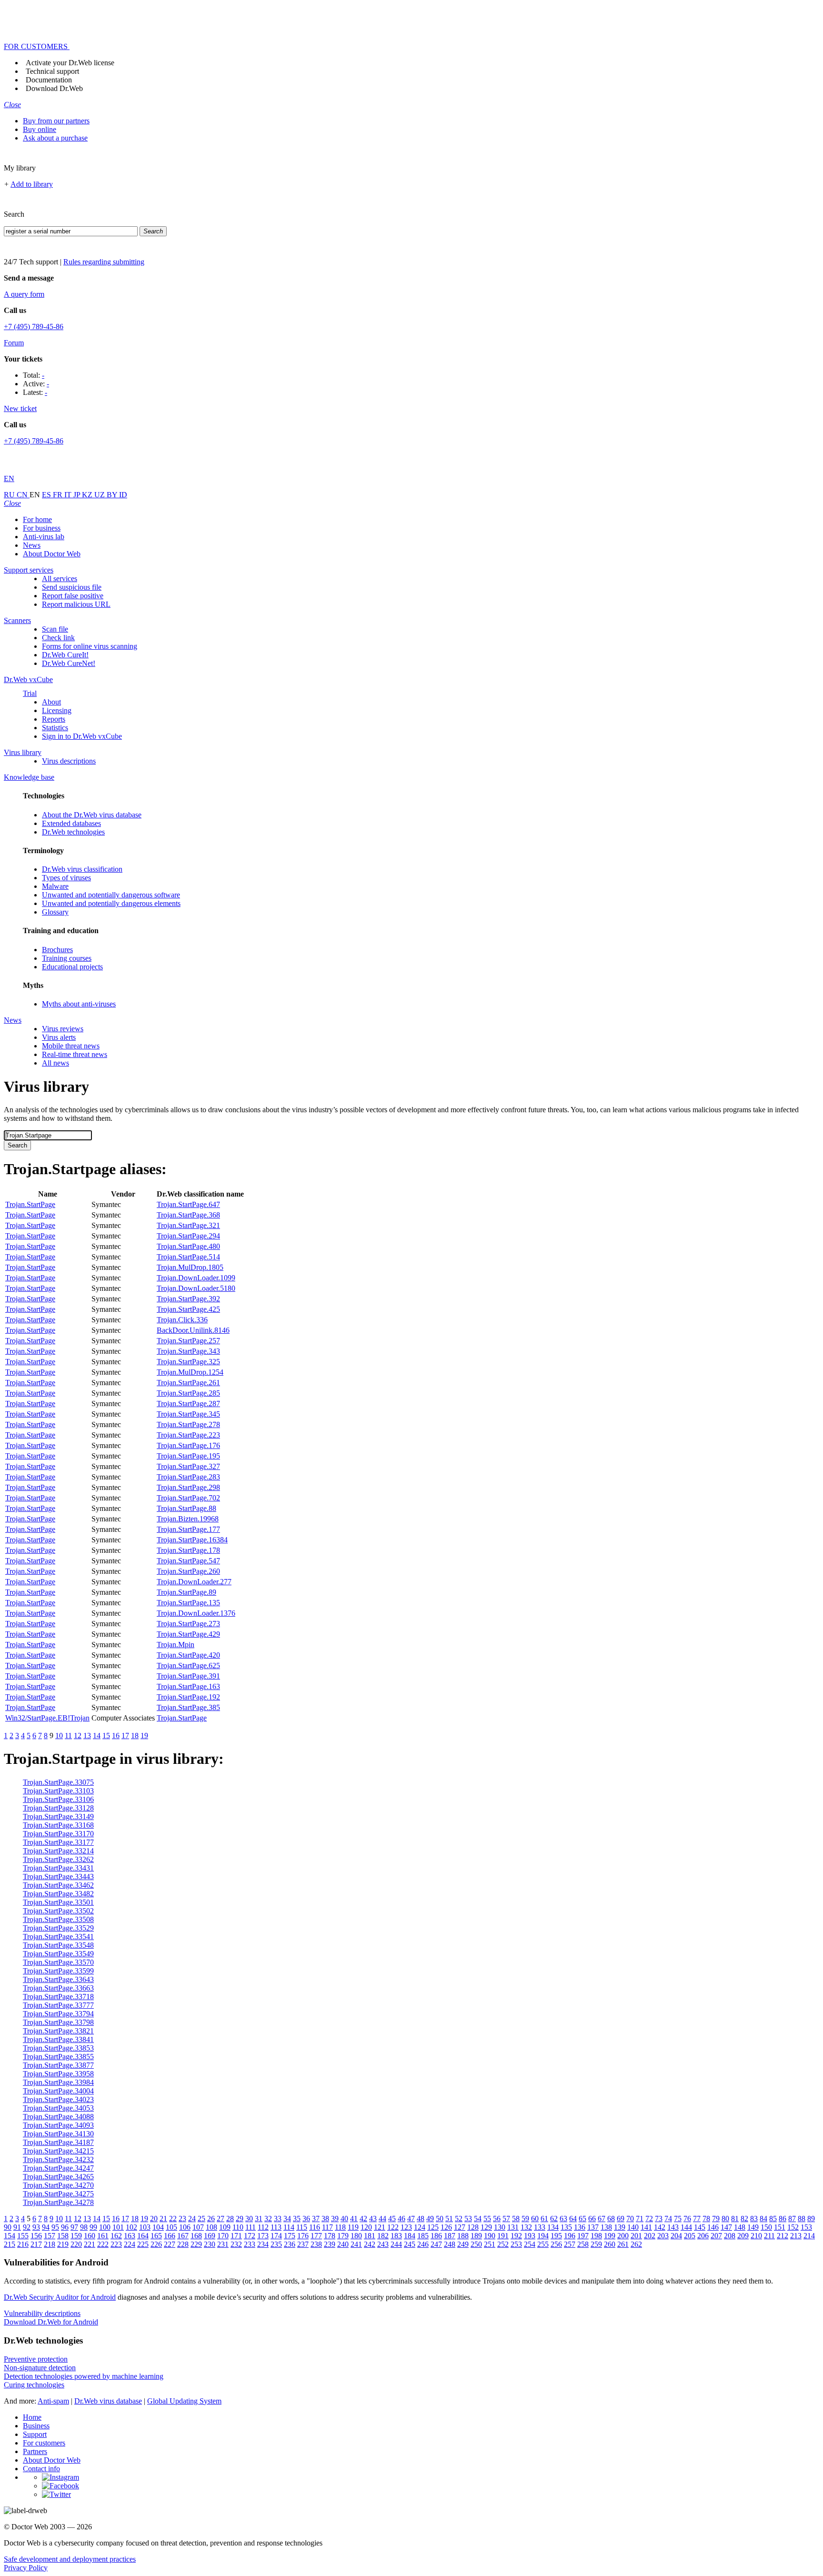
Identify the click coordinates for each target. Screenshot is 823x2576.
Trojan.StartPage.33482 (58, 1894)
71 (640, 2219)
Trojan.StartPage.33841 (58, 2039)
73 (659, 2219)
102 (131, 2227)
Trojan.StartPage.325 (188, 1362)
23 (182, 2219)
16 (116, 1736)
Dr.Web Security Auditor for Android (60, 2297)
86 (783, 2219)
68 (611, 2219)
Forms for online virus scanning (90, 646)
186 (436, 2236)
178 (330, 2236)
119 (353, 2227)
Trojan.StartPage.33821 (58, 2031)
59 (525, 2219)
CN (23, 495)
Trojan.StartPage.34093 (58, 2125)
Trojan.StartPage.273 (188, 1624)
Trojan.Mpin (176, 1645)
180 (356, 2236)
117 (327, 2227)
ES (47, 495)
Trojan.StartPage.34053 (58, 2108)
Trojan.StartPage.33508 (58, 1919)
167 (183, 2236)
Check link (58, 638)
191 (503, 2236)
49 (430, 2219)
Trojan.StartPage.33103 (58, 1791)
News (32, 545)
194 (543, 2236)
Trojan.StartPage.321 (188, 1225)
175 (290, 2236)
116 (315, 2227)
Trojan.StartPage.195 (188, 1456)
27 (221, 2219)
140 (633, 2227)
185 (423, 2236)
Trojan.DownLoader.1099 (196, 1278)
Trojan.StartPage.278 (188, 1424)
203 (663, 2236)
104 (158, 2227)
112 (263, 2227)
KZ (88, 495)
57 (506, 2219)
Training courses (67, 958)
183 (396, 2236)
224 (130, 2244)
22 (173, 2219)
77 (697, 2219)
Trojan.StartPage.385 (188, 1707)
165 (156, 2236)
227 (170, 2244)
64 (573, 2219)
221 (90, 2244)
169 (210, 2236)
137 (593, 2227)
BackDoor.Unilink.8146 (193, 1330)
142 (660, 2227)
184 (410, 2236)
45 (392, 2219)
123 (406, 2227)
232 (236, 2244)
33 (278, 2219)
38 (325, 2219)
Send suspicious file (72, 587)
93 (36, 2227)
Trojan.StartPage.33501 (58, 1902)
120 (366, 2227)
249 (463, 2244)
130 (500, 2227)
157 (50, 2236)
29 (240, 2219)
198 (596, 2236)
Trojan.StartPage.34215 (58, 2151)
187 (450, 2236)
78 (706, 2219)
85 (773, 2219)
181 (370, 2236)
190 (490, 2236)
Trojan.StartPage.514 (188, 1257)
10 (59, 1736)
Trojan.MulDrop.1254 (190, 1372)
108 (211, 2227)
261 (623, 2244)
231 (223, 2244)
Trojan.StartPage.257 (188, 1341)
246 (423, 2244)
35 (297, 2219)
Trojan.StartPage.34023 (58, 2099)
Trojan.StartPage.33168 (58, 1825)
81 (735, 2219)
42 (363, 2219)
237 (303, 2244)
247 (436, 2244)
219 (63, 2244)
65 (582, 2219)
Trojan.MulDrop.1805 (190, 1267)
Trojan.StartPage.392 (188, 1299)
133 (540, 2227)
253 (516, 2244)
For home (37, 519)
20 (154, 2219)
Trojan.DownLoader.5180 (196, 1288)
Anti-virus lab (44, 537)
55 (487, 2219)
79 (716, 2219)
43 (373, 2219)
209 (743, 2236)
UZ (100, 495)
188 (463, 2236)
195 (556, 2236)
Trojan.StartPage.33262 (58, 1859)
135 (566, 2227)
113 (276, 2227)
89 (811, 2219)
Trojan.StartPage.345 (188, 1414)
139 (620, 2227)
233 (250, 2244)
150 (766, 2227)
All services (60, 579)
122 (393, 2227)
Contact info (41, 2469)
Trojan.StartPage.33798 (58, 2022)
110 (238, 2227)
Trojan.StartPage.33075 (58, 1782)
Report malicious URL (76, 604)
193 (530, 2236)
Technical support (52, 71)
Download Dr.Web (54, 88)
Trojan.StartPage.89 (186, 1592)
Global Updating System (184, 2401)
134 (553, 2227)
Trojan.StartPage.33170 (58, 1834)
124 (420, 2227)
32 (268, 2219)
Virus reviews (63, 1029)
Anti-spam (53, 2401)
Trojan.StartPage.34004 (58, 2091)
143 (673, 2227)
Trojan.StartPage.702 (188, 1498)
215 (10, 2244)
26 (211, 2219)
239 (330, 2244)
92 (27, 2227)
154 (10, 2236)
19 (144, 1736)
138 (606, 2227)
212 (783, 2236)
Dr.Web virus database (108, 2401)
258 (583, 2244)
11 (68, 1736)
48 (421, 2219)
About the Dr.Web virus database (92, 815)
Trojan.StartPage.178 (188, 1550)
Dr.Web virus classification (82, 869)
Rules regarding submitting (104, 262)
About (51, 702)
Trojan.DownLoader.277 (194, 1582)
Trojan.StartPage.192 (188, 1697)
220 (76, 2244)
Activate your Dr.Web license (70, 63)
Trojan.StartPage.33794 (58, 2014)
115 (302, 2227)
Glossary (55, 912)
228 (183, 2244)
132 (526, 2227)
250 (476, 2244)
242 (370, 2244)
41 (354, 2219)
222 (103, 2244)
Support (35, 2434)
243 (383, 2244)
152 (793, 2227)
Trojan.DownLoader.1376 (196, 1613)
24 (192, 2219)
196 (570, 2236)
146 (713, 2227)
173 (263, 2236)
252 (503, 2244)
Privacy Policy (26, 2568)
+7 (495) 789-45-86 (34, 327)
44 (382, 2219)
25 (201, 2219)
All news (55, 1063)
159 (76, 2236)
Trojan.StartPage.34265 (58, 2177)
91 (17, 2227)
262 (636, 2244)
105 (171, 2227)
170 (223, 2236)
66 (592, 2219)
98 (84, 2227)
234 (263, 2244)
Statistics (55, 728)
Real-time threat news (75, 1054)
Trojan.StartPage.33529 (58, 1928)
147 (726, 2227)
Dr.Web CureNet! (69, 663)
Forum (14, 343)
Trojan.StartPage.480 (188, 1246)
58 (516, 2219)
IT (69, 495)
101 (118, 2227)
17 (125, 1736)
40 (344, 2219)
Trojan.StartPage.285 (188, 1393)
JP (78, 495)
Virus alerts (59, 1037)
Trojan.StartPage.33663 (58, 1988)
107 (198, 2227)
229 (196, 2244)
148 (740, 2227)
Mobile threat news (71, 1046)
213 (796, 2236)
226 (156, 2244)
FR (59, 495)
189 (476, 2236)
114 (289, 2227)
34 (287, 2219)
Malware (55, 886)
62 (554, 2219)
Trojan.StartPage (30, 1204)
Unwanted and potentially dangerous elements (111, 903)
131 (513, 2227)
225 (143, 2244)
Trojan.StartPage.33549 (58, 1954)
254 (530, 2244)
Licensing (57, 710)
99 (93, 2227)
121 (380, 2227)
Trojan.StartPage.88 (186, 1508)
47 (411, 2219)
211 (769, 2236)
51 (449, 2219)
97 (74, 2227)
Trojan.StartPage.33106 (58, 1799)
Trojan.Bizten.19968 (188, 1519)
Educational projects (72, 967)
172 (250, 2236)
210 (756, 2236)
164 (143, 2236)
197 (583, 2236)
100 (105, 2227)
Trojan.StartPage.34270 (58, 2185)
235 (276, 2244)
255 (543, 2244)
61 (544, 2219)
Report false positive (73, 596)
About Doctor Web (52, 554)
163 (130, 2236)
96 (65, 2227)
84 (763, 2219)
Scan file (55, 629)
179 (343, 2236)
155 (23, 2236)
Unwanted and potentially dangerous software (111, 895)
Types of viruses (66, 878)
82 (744, 2219)
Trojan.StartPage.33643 (58, 1979)
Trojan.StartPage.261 (188, 1383)
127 (460, 2227)
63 (563, 2219)
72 (649, 2219)
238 (316, 2244)
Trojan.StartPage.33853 (58, 2048)
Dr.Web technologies (73, 832)
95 (55, 2227)
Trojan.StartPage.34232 (58, 2159)
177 (316, 2236)
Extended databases (71, 823)
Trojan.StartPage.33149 (58, 1816)
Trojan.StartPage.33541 (58, 1937)
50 (440, 2219)
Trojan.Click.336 (182, 1320)
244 (396, 2244)
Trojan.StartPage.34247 (58, 2168)
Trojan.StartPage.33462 (58, 1885)
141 (646, 2227)
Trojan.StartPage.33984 (58, 2082)
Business (36, 2426)
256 (556, 2244)
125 (433, 2227)
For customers (44, 2443)
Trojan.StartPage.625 (188, 1665)
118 (340, 2227)
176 (303, 2236)
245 (410, 2244)
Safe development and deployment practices (70, 2559)
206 (703, 2236)
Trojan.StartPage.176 (188, 1445)
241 (356, 2244)
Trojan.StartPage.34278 (58, 2202)
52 (459, 2219)
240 (343, 2244)
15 (106, 1736)
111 (251, 2227)
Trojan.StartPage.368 (188, 1215)
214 (809, 2236)
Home (32, 2417)
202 (650, 2236)
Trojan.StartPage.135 (188, 1603)
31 (259, 2219)
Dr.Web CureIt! (65, 655)
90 (8, 2227)
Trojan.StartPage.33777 (58, 2005)
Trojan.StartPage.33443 (58, 1877)
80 (725, 2219)
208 (730, 2236)
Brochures (57, 950)
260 (610, 2244)
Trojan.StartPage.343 (188, 1351)
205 (690, 2236)
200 (623, 2236)
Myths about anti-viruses (79, 1004)
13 (87, 1736)
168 (196, 2236)
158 (63, 2236)
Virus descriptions (69, 761)
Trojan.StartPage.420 (188, 1655)
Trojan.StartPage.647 (188, 1204)
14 (97, 1736)
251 (490, 2244)
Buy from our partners (56, 121)
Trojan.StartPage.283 (188, 1477)
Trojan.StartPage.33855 (58, 2057)
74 (668, 2219)
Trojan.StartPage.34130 (58, 2134)
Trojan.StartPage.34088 (58, 2117)
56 (497, 2219)
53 (468, 2219)
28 (230, 2219)
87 (792, 2219)
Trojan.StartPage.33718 (58, 1997)
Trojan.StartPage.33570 (58, 1962)
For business (42, 528)
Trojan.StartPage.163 (188, 1686)
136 (580, 2227)
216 (23, 2244)
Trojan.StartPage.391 (188, 1676)
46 (401, 2219)
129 (486, 2227)
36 (306, 2219)
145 (700, 2227)
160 (90, 2236)
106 (185, 2227)
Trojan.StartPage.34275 (58, 2194)
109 (225, 2227)
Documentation (49, 80)
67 (602, 2219)
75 (678, 2219)
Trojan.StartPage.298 (188, 1487)
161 (103, 2236)
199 (610, 2236)
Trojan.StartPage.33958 (58, 2074)
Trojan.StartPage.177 (188, 1529)
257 (570, 2244)
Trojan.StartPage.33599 (58, 1971)
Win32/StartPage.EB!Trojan (47, 1718)
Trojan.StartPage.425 (188, 1309)
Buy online (40, 129)
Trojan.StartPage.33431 (58, 1868)
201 (636, 2236)
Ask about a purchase (55, 138)
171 (236, 2236)
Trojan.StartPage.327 (188, 1466)
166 (170, 2236)
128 (473, 2227)
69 (621, 2219)
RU (10, 495)
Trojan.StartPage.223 (188, 1435)
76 (687, 2219)
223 (116, 2244)
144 (686, 2227)
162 (116, 2236)
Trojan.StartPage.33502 (58, 1911)
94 (46, 2227)
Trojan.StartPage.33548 (58, 1945)
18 (135, 1736)
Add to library (32, 184)
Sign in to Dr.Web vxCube (82, 736)
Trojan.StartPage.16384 (192, 1540)
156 (36, 2236)
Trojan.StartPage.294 (188, 1236)
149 (753, 2227)
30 (249, 2219)
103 (145, 2227)
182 (383, 2236)
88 (802, 2219)
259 (596, 2244)
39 (335, 2219)
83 (754, 2219)
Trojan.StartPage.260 (188, 1571)
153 (806, 2227)
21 (163, 2219)
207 (716, 2236)
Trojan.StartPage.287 (188, 1404)
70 (630, 2219)
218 (50, 2244)
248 (450, 2244)
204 (676, 2236)
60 (535, 2219)
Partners (35, 2451)
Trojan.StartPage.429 (188, 1634)
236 (290, 2244)
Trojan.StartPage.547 (188, 1561)
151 (780, 2227)
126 (446, 2227)
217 (36, 2244)
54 (478, 2219)
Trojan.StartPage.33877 (58, 2065)
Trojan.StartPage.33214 (58, 1851)
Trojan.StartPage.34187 (58, 2142)
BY (113, 495)
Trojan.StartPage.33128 (58, 1808)
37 (316, 2219)
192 (516, 2236)
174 (276, 2236)
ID (123, 495)
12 (78, 1736)
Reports (54, 719)
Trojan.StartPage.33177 (58, 1842)
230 (210, 2244)
